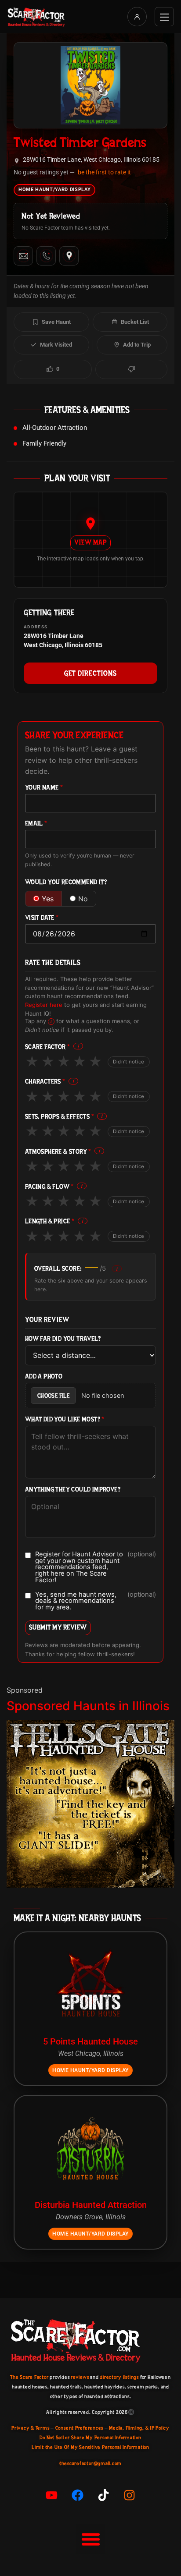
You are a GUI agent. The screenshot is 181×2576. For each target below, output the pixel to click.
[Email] (23, 256)
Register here (44, 1005)
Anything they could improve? (73, 1490)
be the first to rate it (104, 172)
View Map (90, 542)
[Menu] (164, 17)
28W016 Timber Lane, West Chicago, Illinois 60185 (91, 160)
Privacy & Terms (30, 2428)
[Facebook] (78, 2495)
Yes (48, 899)
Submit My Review (58, 1627)
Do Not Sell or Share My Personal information (90, 2438)
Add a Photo (44, 1377)
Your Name (44, 788)
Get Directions (90, 673)
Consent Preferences (79, 2428)
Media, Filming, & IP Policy (139, 2428)
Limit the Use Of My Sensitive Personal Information (90, 2447)
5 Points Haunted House (90, 2041)
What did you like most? (65, 1419)
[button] (90, 2539)
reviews (80, 2377)
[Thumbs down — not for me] (131, 369)
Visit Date (42, 918)
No (83, 899)
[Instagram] (130, 2495)
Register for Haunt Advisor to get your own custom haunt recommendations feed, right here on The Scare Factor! (96, 1567)
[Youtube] (52, 2495)
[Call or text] (46, 256)
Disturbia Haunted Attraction (91, 2205)
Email (36, 824)
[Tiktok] (104, 2495)
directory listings (119, 2377)
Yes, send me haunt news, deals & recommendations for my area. (96, 1601)
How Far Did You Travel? (63, 1339)
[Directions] (69, 256)
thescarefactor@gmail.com (90, 2463)
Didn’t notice (129, 1062)
